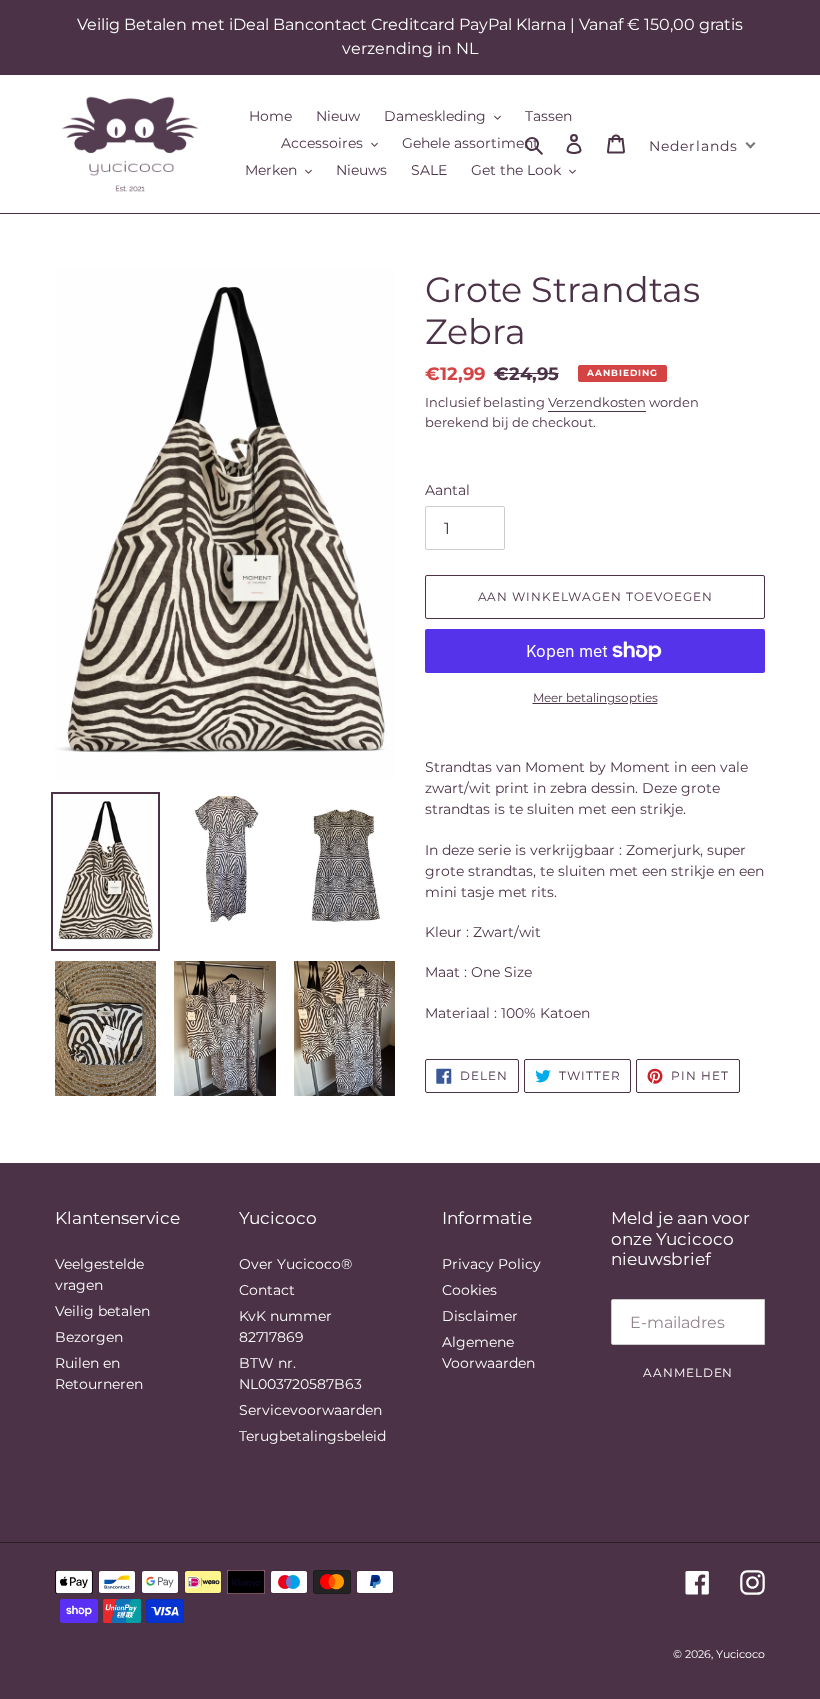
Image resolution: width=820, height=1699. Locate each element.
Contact (267, 1290)
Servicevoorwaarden (310, 1410)
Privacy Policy (491, 1264)
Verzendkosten (597, 402)
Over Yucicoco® (295, 1264)
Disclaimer (480, 1316)
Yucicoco (740, 1654)
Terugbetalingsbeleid (312, 1436)
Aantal (447, 490)
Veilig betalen (102, 1311)
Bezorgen (89, 1337)
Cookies (469, 1290)
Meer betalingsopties (595, 697)
